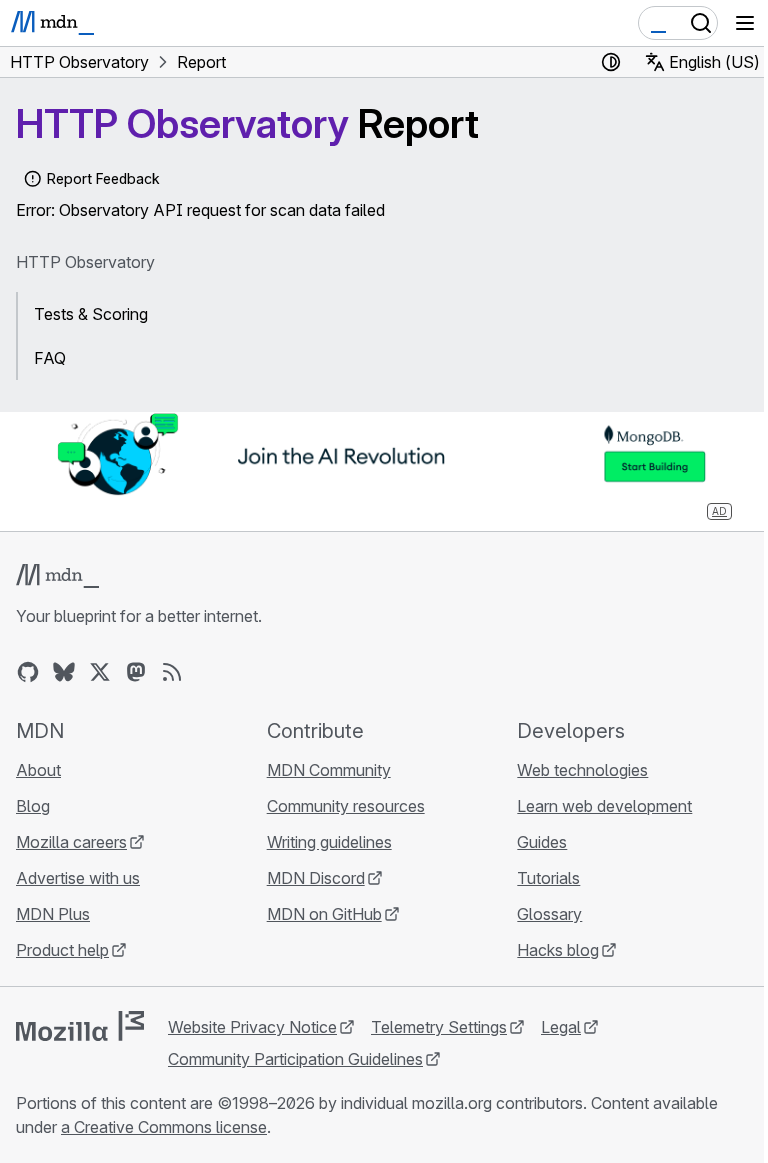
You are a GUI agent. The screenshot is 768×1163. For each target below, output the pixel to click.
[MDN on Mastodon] (136, 672)
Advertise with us (78, 878)
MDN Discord (316, 878)
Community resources (346, 806)
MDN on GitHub (324, 914)
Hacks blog (558, 950)
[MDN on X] (100, 672)
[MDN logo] (57, 576)
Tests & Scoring (91, 314)
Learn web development (604, 806)
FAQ (50, 358)
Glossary (549, 914)
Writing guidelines (329, 842)
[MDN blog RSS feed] (172, 672)
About (38, 770)
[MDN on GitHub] (28, 672)
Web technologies (582, 770)
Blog (33, 806)
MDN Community (329, 770)
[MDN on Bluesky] (64, 672)
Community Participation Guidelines (295, 1059)
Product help (62, 950)
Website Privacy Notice (252, 1027)
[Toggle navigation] (745, 23)
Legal (561, 1027)
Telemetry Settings (439, 1027)
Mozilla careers (71, 842)
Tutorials (548, 878)
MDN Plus (53, 914)
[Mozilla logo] (80, 1026)
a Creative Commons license (164, 1127)
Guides (542, 842)
